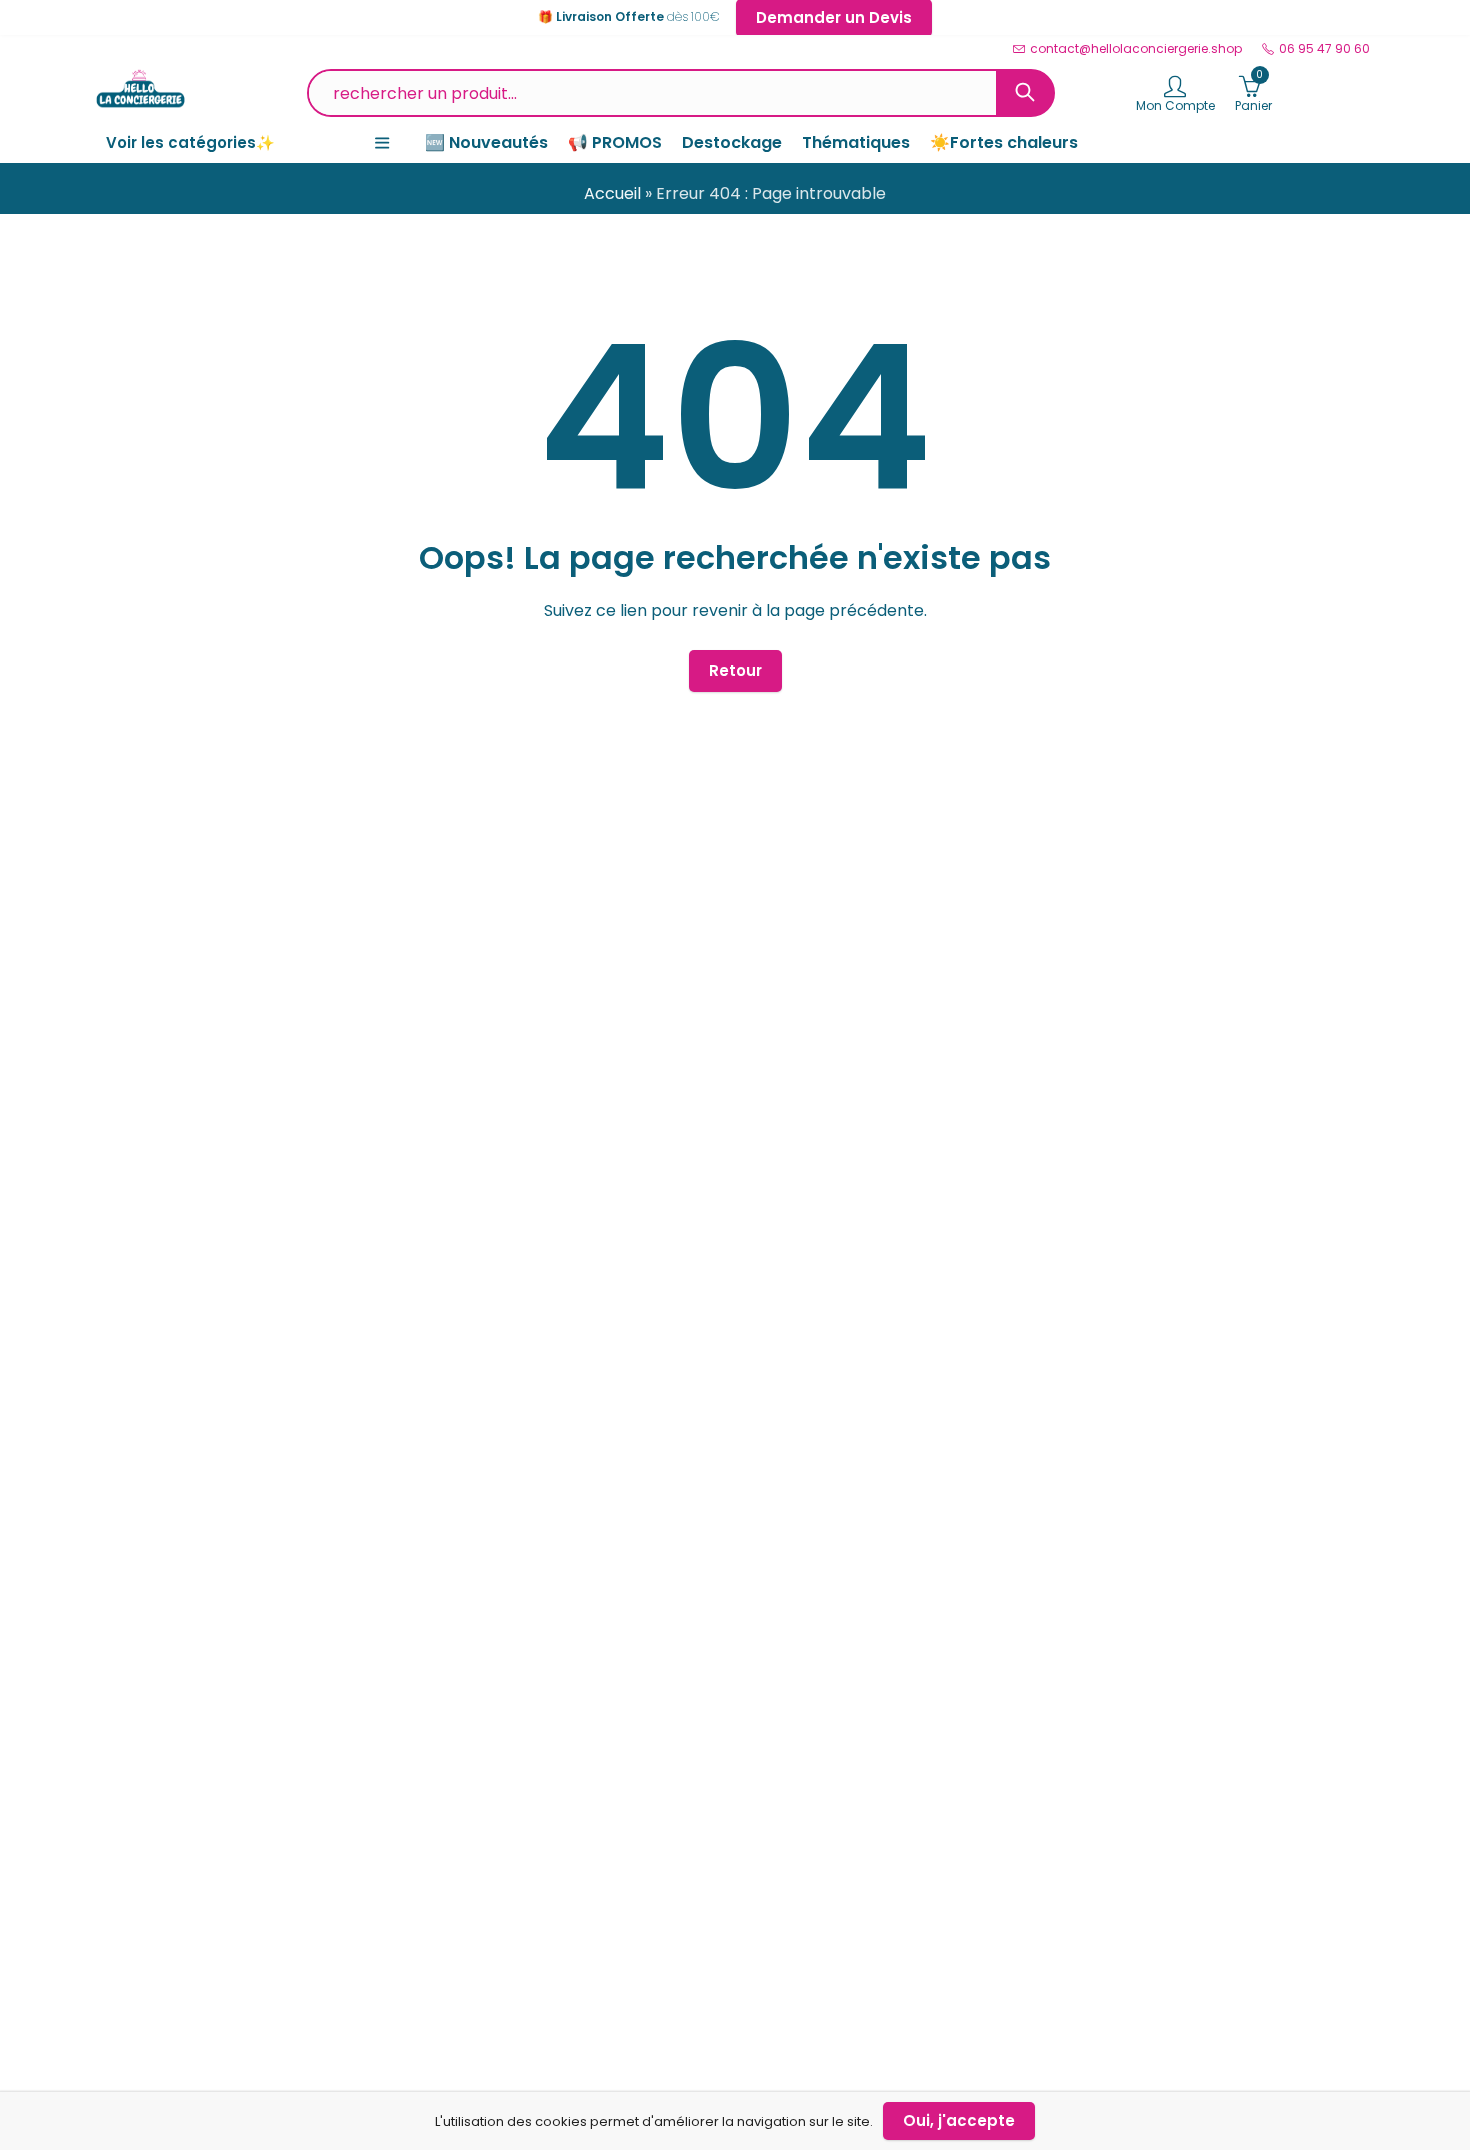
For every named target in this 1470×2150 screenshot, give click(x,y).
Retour (735, 670)
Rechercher (1025, 93)
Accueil (612, 193)
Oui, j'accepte (959, 2120)
